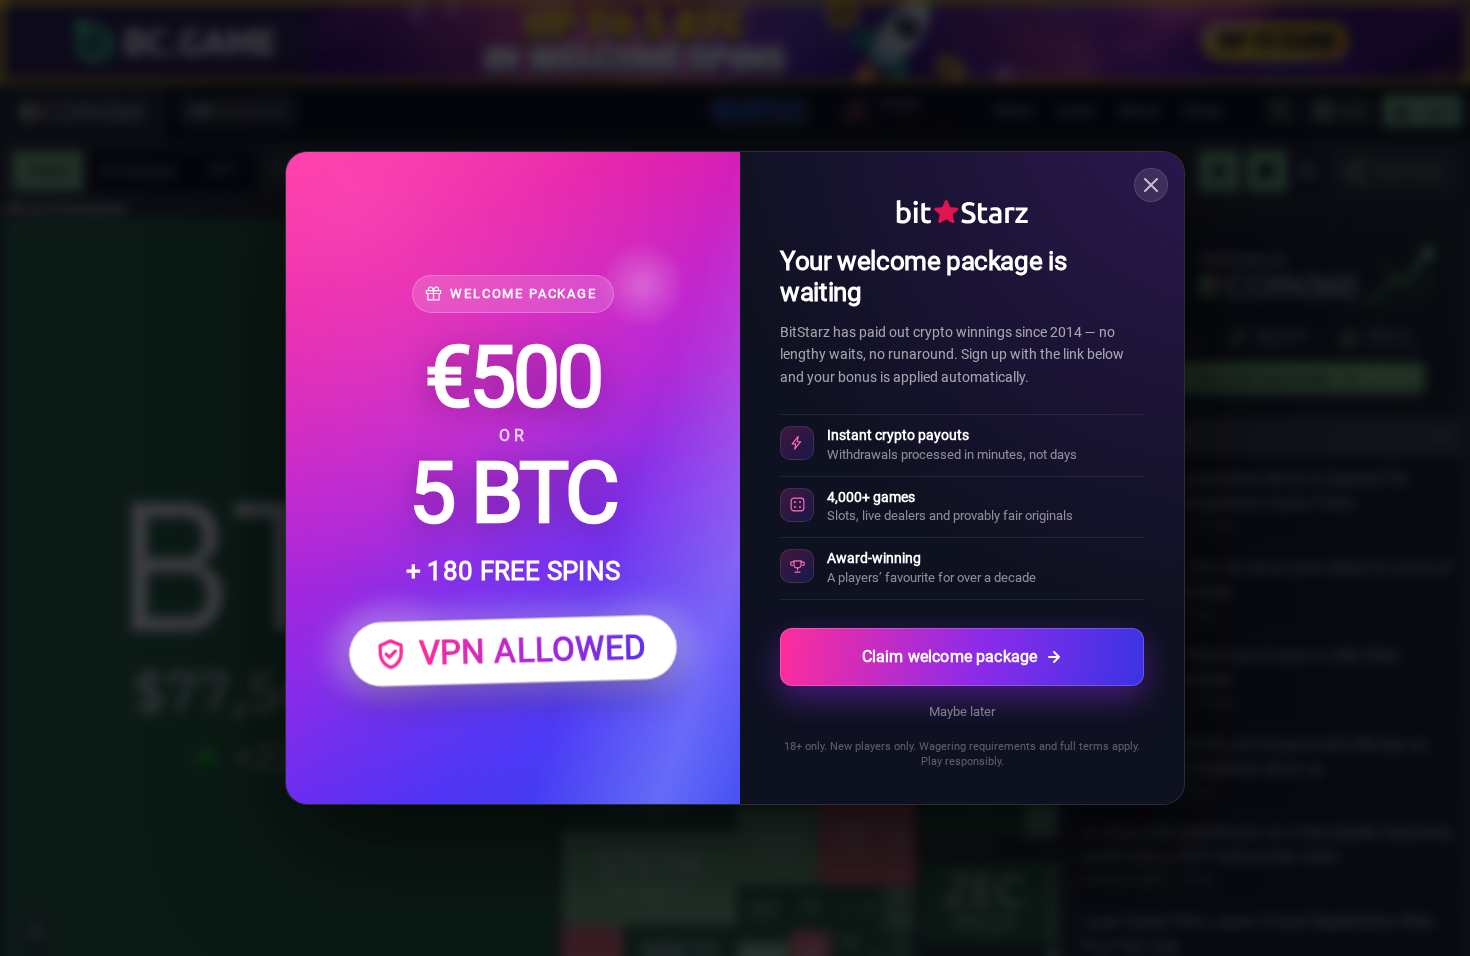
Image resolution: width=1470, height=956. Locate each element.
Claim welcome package (949, 656)
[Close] (1151, 185)
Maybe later (962, 711)
